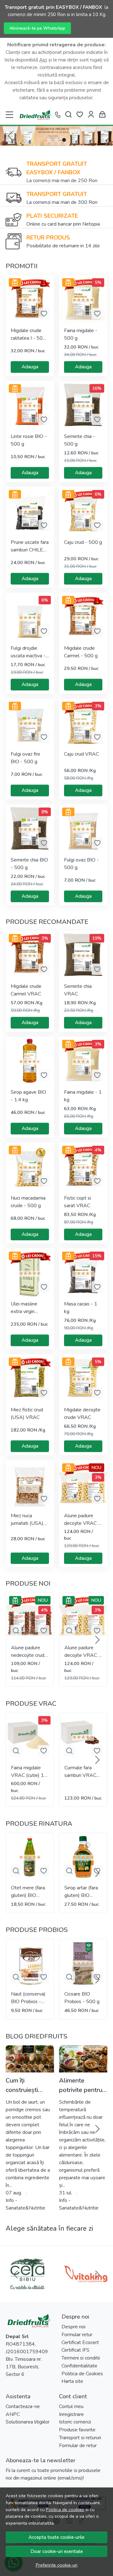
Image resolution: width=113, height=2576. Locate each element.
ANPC (13, 2414)
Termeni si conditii (81, 2358)
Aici (43, 60)
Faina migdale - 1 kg (83, 1096)
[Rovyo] (27, 2286)
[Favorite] (80, 115)
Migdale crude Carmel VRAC (26, 990)
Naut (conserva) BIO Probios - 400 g (28, 1998)
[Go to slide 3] (64, 140)
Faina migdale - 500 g (81, 334)
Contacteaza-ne (23, 2406)
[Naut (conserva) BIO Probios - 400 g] (30, 1963)
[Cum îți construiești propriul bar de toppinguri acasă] (30, 2059)
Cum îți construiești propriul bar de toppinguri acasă (29, 2086)
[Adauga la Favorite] (44, 314)
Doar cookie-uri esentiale (57, 2551)
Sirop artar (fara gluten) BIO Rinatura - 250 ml (81, 1892)
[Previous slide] (10, 136)
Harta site (72, 2381)
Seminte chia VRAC (78, 990)
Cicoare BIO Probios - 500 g (82, 1998)
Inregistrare (71, 2414)
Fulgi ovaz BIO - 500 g (81, 864)
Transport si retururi (80, 2438)
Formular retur (77, 2335)
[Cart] (102, 115)
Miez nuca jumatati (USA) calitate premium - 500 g (29, 1520)
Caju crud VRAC (81, 754)
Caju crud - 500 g (83, 542)
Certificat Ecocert (80, 2343)
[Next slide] (97, 1640)
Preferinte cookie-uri (57, 2565)
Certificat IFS (75, 2350)
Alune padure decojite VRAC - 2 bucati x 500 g (82, 1520)
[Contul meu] (91, 115)
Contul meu (71, 2406)
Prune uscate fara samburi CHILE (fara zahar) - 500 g (30, 546)
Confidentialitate (79, 2366)
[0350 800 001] (58, 115)
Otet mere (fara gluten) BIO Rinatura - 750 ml (28, 1892)
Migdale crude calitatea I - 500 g (28, 334)
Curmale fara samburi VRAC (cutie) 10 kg (80, 1772)
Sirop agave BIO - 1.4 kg (28, 1096)
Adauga (30, 367)
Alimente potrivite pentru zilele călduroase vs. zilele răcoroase (83, 2086)
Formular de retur (78, 2446)
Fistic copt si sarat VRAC (78, 1202)
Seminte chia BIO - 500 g (29, 864)
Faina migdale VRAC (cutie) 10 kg (29, 1772)
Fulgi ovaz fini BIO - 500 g (25, 758)
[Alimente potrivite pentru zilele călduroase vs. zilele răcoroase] (83, 2059)
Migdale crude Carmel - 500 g (81, 652)
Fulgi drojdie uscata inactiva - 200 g (28, 652)
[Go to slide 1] (49, 140)
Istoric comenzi (75, 2422)
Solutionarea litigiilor (28, 2422)
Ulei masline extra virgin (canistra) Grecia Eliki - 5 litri (28, 1308)
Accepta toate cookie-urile (56, 2537)
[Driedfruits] (35, 115)
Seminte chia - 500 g (80, 440)
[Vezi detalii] (16, 1631)
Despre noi (73, 2327)
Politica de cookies (65, 2510)
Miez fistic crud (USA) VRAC (27, 1414)
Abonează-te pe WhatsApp (37, 28)
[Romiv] (86, 2286)
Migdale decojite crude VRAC (82, 1414)
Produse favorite (77, 2430)
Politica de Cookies (82, 2374)
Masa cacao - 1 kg (81, 1308)
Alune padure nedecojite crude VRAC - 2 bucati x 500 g (29, 1652)
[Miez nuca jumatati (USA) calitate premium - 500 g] (30, 1484)
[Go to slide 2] (56, 140)
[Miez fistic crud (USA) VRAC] (30, 1379)
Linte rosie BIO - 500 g (29, 440)
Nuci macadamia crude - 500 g (28, 1202)
